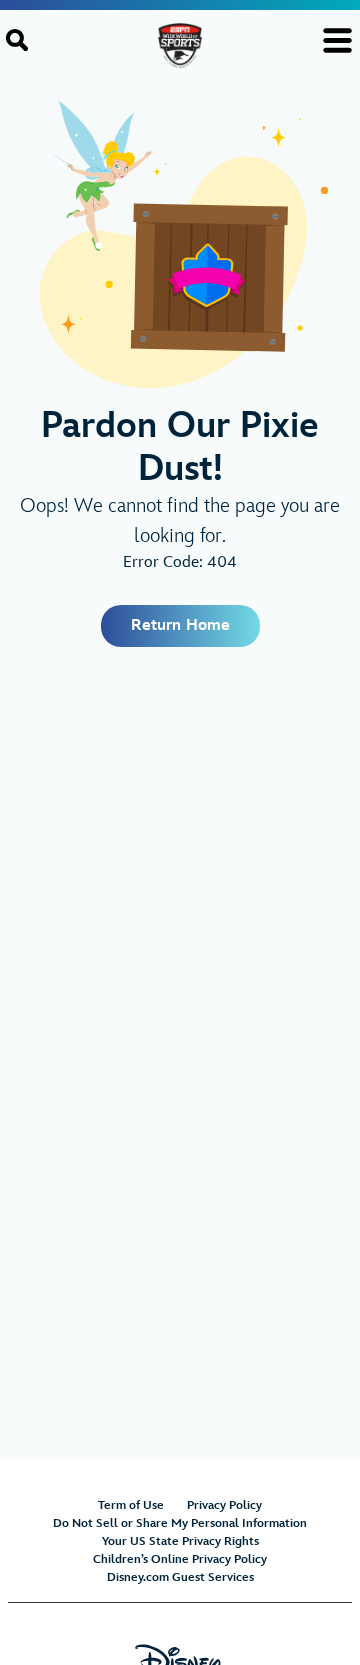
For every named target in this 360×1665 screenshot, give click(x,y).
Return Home (180, 625)
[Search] (17, 40)
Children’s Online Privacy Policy (180, 1559)
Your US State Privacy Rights (180, 1541)
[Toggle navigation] (337, 40)
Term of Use (131, 1505)
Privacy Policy (224, 1505)
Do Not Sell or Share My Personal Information (180, 1523)
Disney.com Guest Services (180, 1577)
